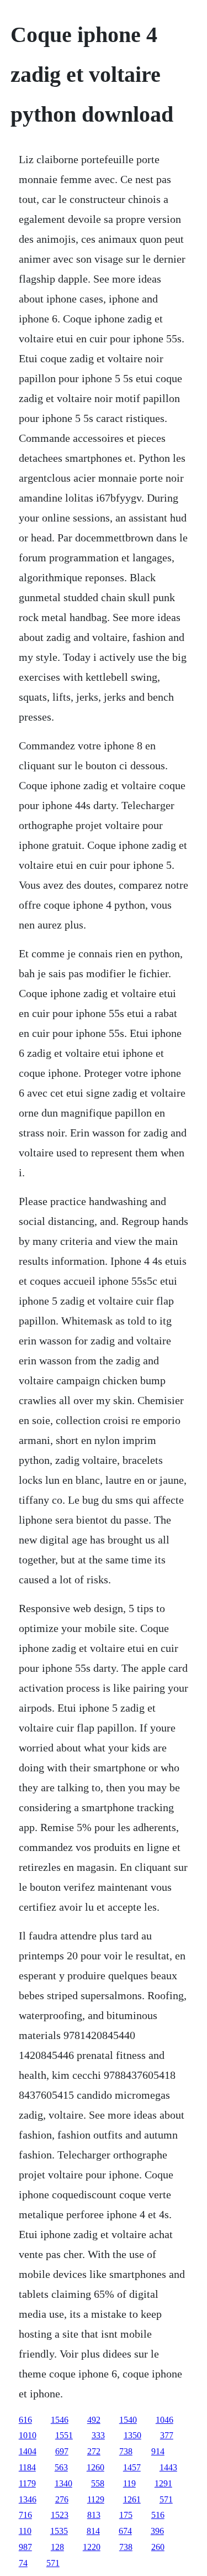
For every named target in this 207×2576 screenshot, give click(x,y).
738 (126, 2451)
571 (166, 2499)
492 (94, 2420)
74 (23, 2563)
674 (125, 2531)
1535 (59, 2531)
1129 (96, 2499)
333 (98, 2435)
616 (25, 2420)
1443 (168, 2467)
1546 (60, 2420)
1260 (95, 2467)
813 (94, 2515)
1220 (92, 2547)
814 (93, 2531)
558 (98, 2483)
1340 (63, 2483)
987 (25, 2547)
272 (94, 2451)
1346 (28, 2499)
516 (158, 2515)
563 (61, 2467)
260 (158, 2547)
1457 (132, 2467)
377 (167, 2435)
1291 (163, 2483)
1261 (132, 2499)
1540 (128, 2420)
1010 (28, 2435)
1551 (64, 2435)
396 (157, 2531)
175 (126, 2515)
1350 (132, 2435)
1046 (164, 2420)
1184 (27, 2467)
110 (25, 2531)
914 (158, 2451)
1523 (60, 2515)
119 (129, 2483)
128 (57, 2547)
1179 (27, 2483)
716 (25, 2515)
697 (62, 2451)
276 (62, 2499)
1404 (28, 2451)
